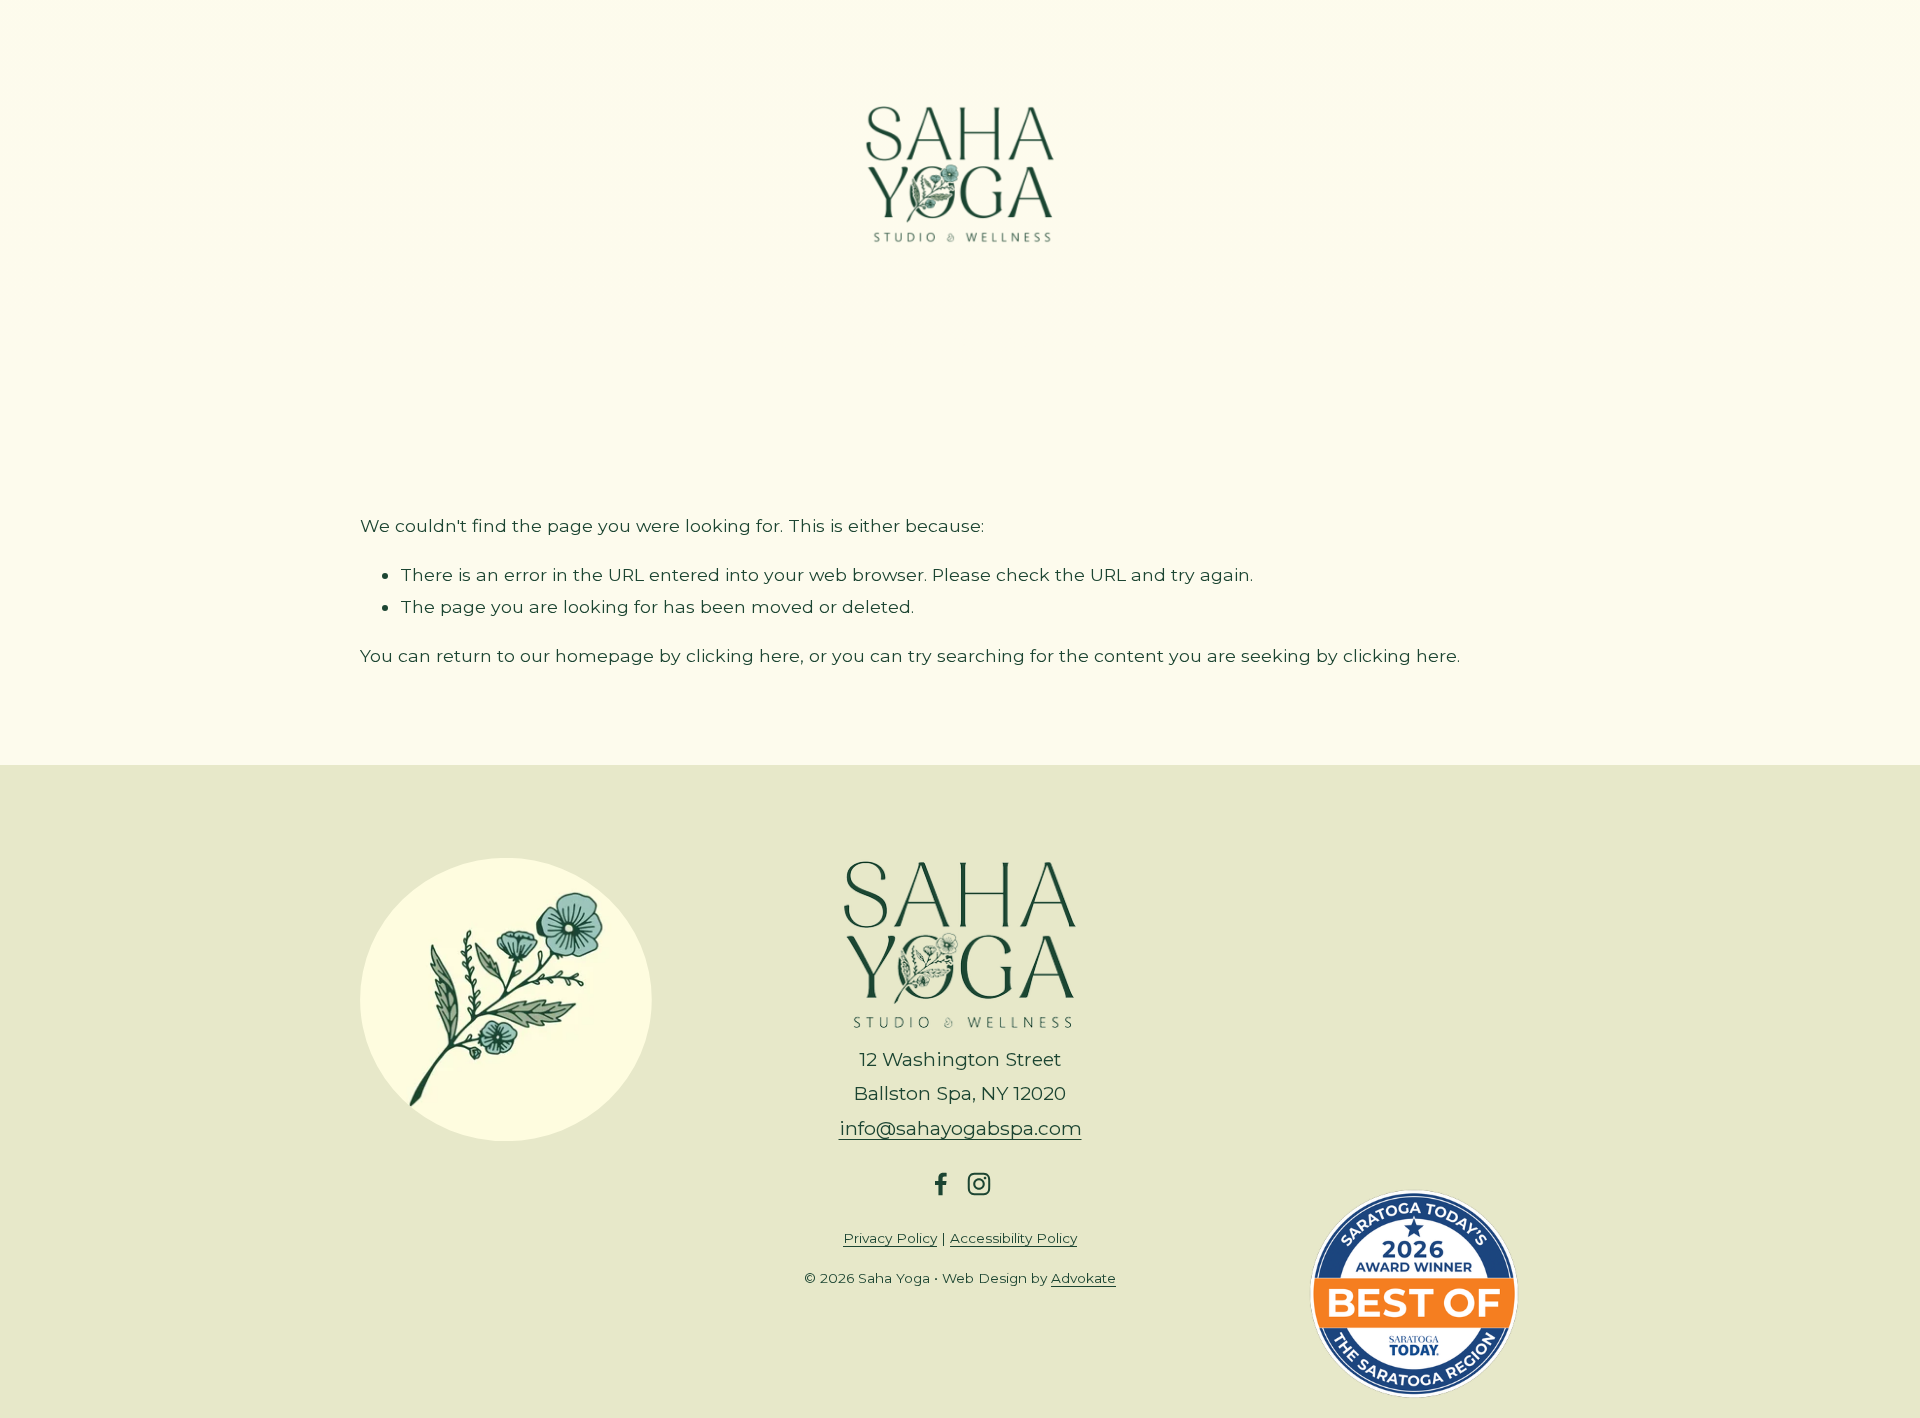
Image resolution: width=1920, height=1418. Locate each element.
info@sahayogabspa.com (960, 1128)
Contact (1121, 341)
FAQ (958, 341)
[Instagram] (979, 1184)
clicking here (743, 655)
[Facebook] (941, 1184)
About (1031, 341)
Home (791, 341)
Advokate (1083, 1278)
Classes (879, 341)
